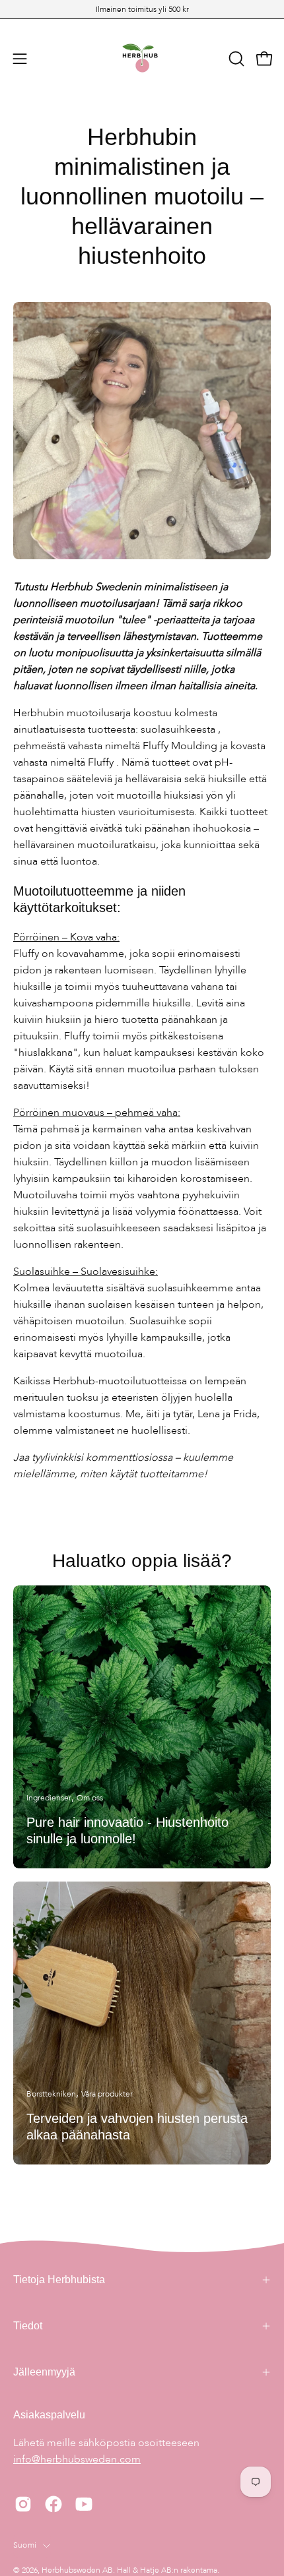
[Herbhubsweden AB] (142, 59)
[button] (235, 59)
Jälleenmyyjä (44, 2372)
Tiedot (28, 2326)
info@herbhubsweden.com (77, 2459)
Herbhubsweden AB (77, 2570)
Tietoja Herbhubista (59, 2280)
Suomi (25, 2545)
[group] (142, 9)
